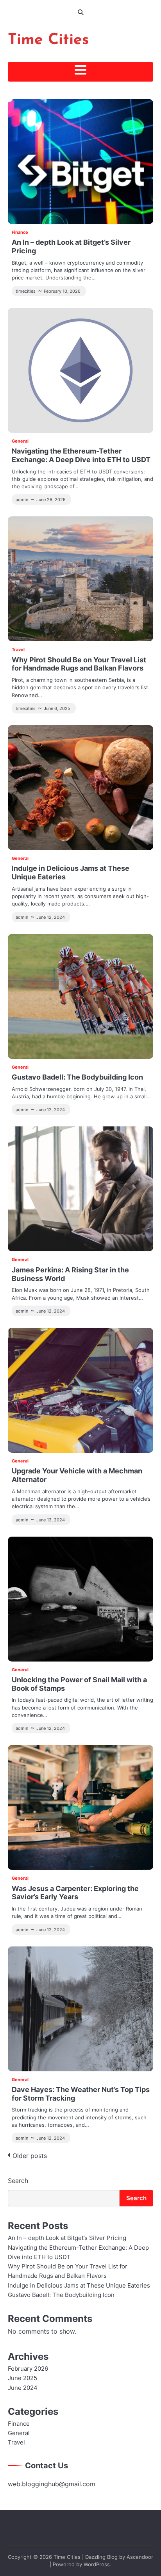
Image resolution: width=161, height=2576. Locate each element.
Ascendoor (140, 2557)
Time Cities (48, 40)
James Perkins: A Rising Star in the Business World (70, 1274)
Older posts (30, 2156)
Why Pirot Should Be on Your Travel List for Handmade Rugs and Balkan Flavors (79, 664)
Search (18, 2181)
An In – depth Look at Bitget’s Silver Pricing (71, 246)
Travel (18, 649)
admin (22, 500)
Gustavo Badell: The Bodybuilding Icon (77, 1077)
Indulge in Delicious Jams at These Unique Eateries (71, 872)
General (20, 441)
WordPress (97, 2564)
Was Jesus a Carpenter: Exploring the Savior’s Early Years (75, 1893)
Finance (20, 232)
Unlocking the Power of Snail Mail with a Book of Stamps (79, 1684)
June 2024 (23, 2388)
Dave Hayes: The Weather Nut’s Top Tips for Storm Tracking (81, 2094)
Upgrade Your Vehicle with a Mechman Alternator (77, 1475)
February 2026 (28, 2369)
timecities (26, 291)
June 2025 (22, 2378)
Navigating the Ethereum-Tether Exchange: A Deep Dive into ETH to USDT (81, 455)
